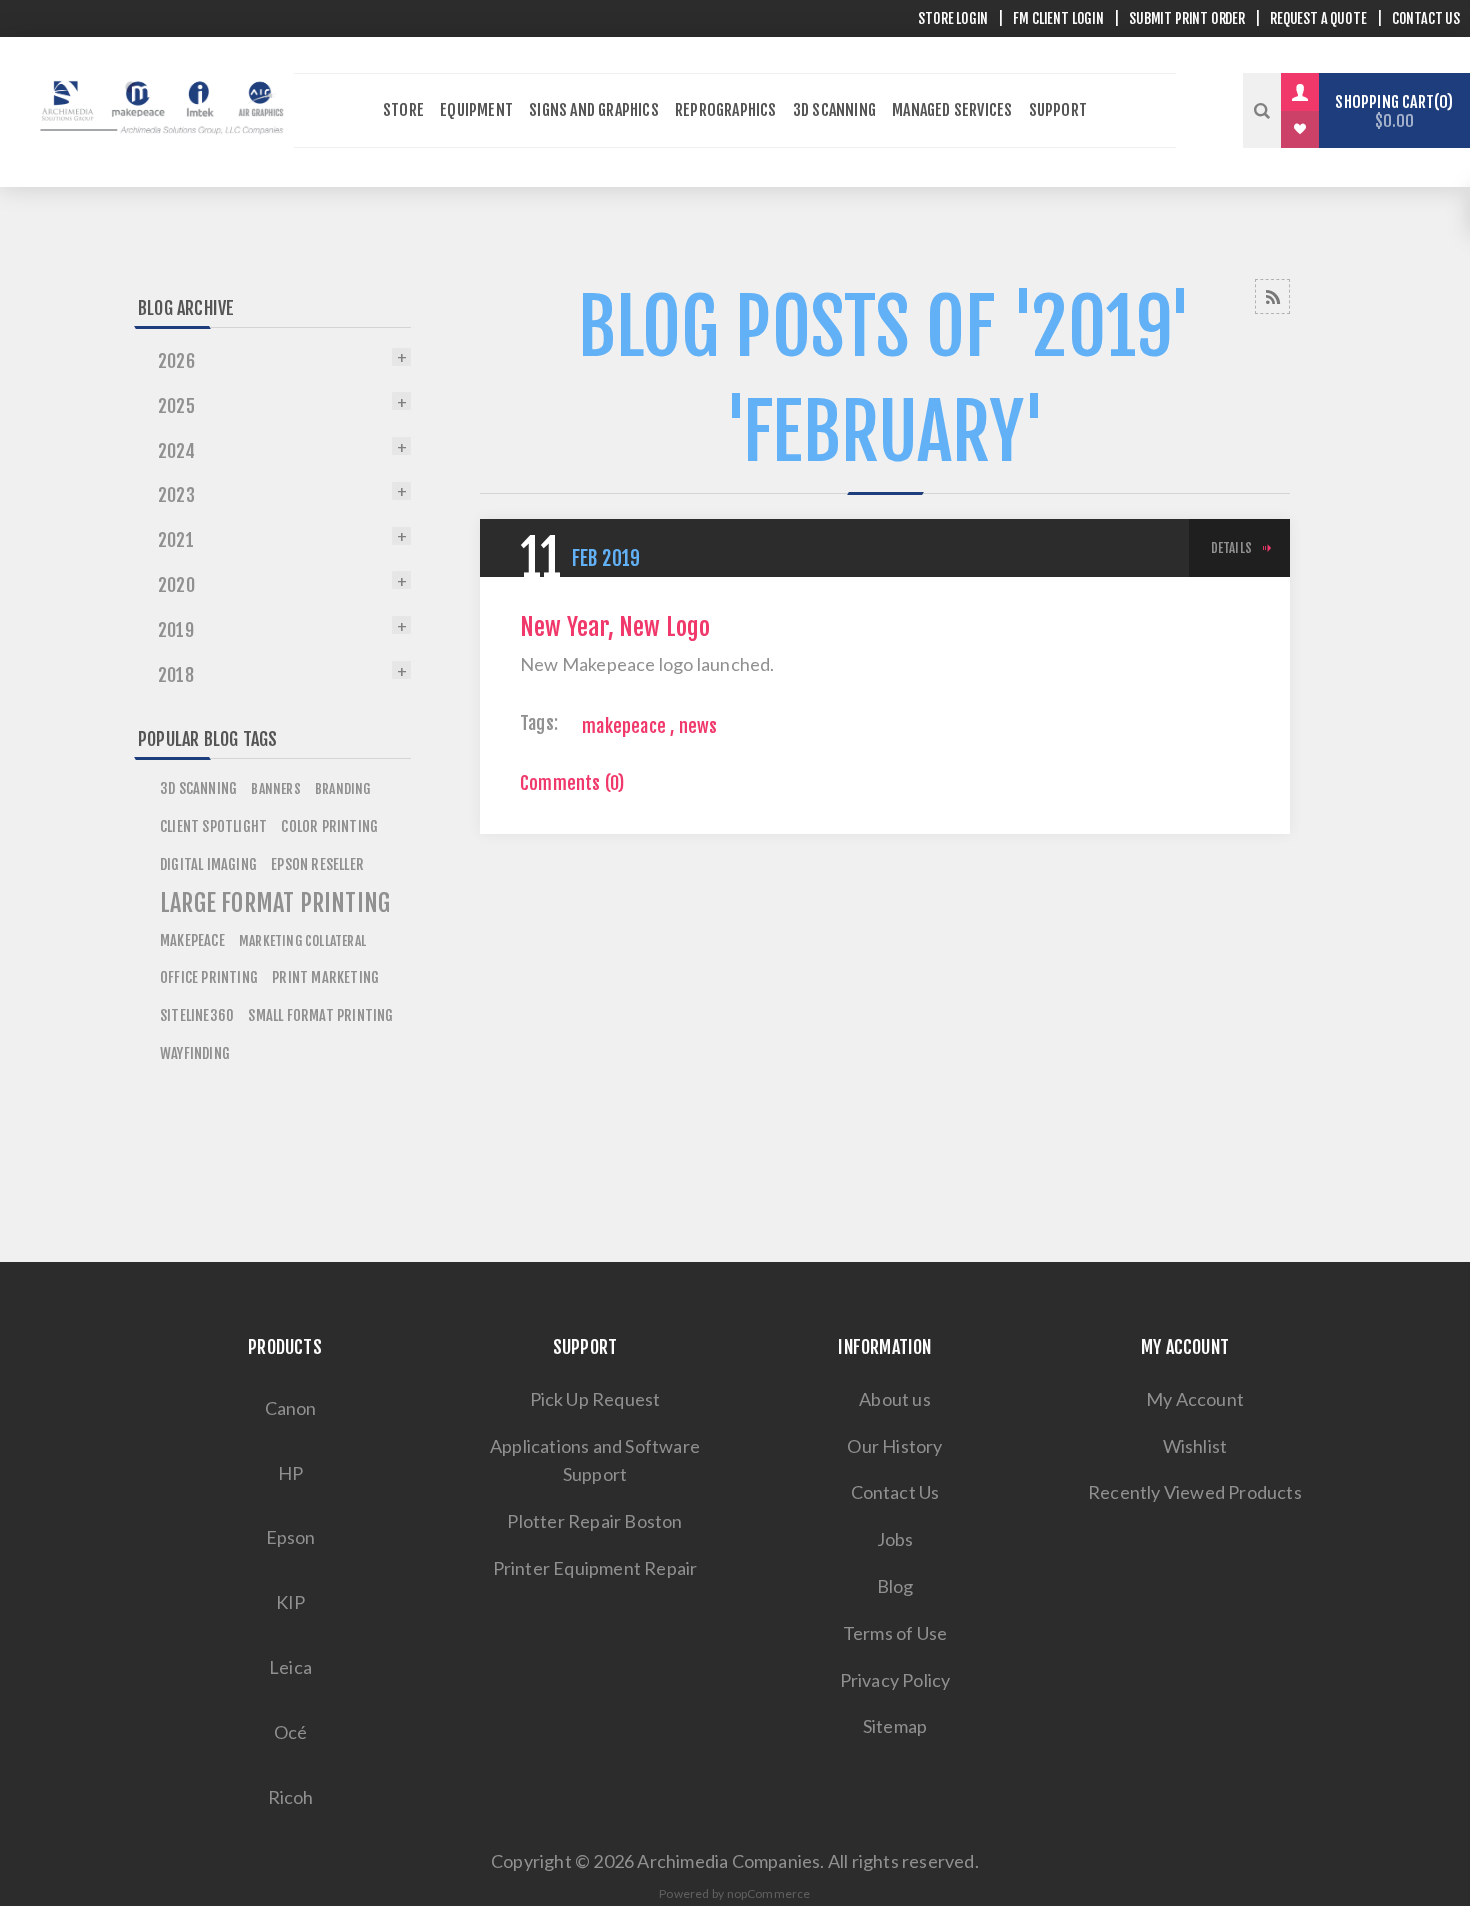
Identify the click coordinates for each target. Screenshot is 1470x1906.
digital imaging (208, 864)
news (698, 726)
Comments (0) (572, 783)
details (1231, 548)
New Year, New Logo (615, 627)
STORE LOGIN (953, 18)
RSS (1272, 296)
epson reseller (317, 864)
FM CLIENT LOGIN (1058, 18)
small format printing (320, 1015)
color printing (329, 826)
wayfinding (195, 1053)
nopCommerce (769, 1893)
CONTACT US (1426, 18)
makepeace (624, 726)
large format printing (275, 903)
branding (343, 788)
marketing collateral (302, 940)
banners (275, 788)
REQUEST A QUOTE (1318, 18)
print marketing (325, 977)
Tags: (539, 723)
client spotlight (213, 826)
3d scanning (198, 788)
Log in (1315, 92)
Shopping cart (1391, 111)
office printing (209, 977)
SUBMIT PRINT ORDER (1187, 18)
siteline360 (197, 1015)
